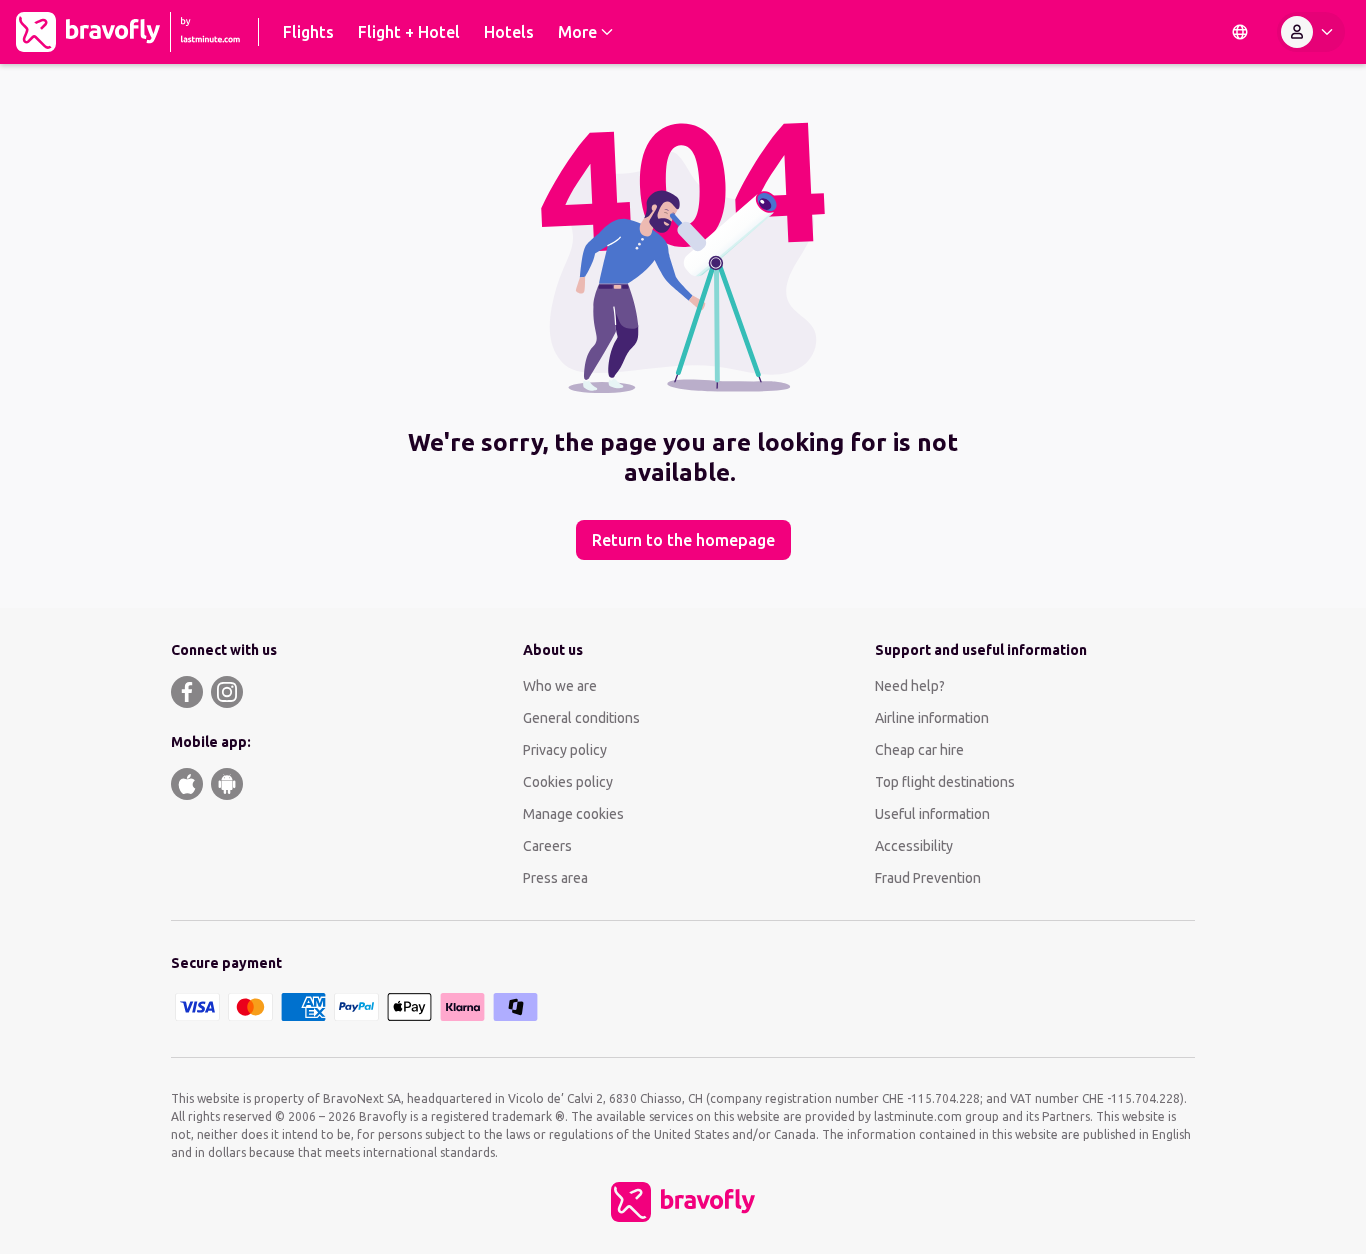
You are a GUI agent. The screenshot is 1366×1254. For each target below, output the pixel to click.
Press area (555, 878)
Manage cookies (573, 814)
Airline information (932, 718)
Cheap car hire (919, 750)
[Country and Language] (1240, 32)
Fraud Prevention (928, 878)
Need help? (910, 686)
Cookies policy (568, 782)
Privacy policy (565, 750)
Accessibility (914, 846)
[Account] (1311, 32)
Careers (547, 846)
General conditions (581, 718)
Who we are (560, 686)
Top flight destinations (945, 782)
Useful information (932, 814)
